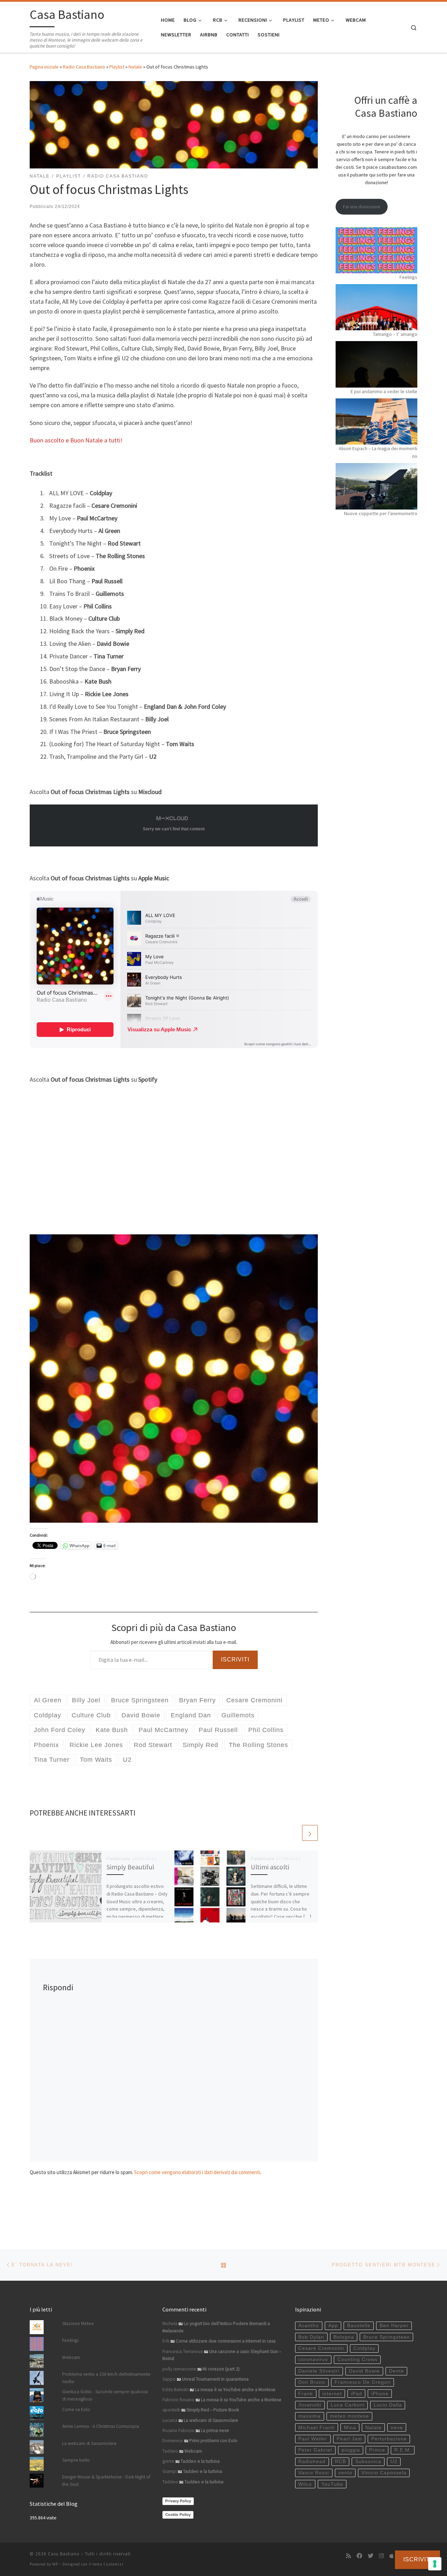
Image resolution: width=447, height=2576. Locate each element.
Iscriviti (235, 1659)
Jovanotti (310, 2405)
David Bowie (364, 2371)
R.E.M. (403, 2450)
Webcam (71, 2357)
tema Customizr (108, 2564)
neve (397, 2428)
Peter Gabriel (315, 2450)
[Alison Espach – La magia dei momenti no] (376, 421)
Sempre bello (76, 2460)
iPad (357, 2394)
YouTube (332, 2484)
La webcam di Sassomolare (89, 2443)
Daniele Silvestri (319, 2371)
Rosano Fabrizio (178, 2430)
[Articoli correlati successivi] (310, 1833)
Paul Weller (313, 2439)
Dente (397, 2371)
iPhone (380, 2394)
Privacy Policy (178, 2501)
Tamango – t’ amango (395, 334)
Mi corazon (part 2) (221, 2369)
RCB (340, 2462)
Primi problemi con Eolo (213, 2441)
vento (345, 2473)
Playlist (117, 67)
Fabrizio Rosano (178, 2400)
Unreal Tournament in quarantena (215, 2379)
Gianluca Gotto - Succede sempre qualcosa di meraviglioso (105, 2395)
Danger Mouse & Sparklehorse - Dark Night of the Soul (106, 2481)
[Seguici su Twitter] (371, 2556)
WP (55, 2564)
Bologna (344, 2337)
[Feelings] (376, 250)
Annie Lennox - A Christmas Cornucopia (101, 2426)
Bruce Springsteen (387, 2337)
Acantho (309, 2326)
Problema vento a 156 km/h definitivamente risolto (106, 2378)
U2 (394, 2462)
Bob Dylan (311, 2337)
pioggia (351, 2450)
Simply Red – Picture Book (213, 2410)
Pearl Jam (349, 2439)
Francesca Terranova (183, 2351)
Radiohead (312, 2462)
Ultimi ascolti (270, 1867)
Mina (350, 2428)
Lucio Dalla (388, 2405)
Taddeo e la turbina (200, 2461)
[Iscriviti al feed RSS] (349, 2556)
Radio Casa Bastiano (84, 67)
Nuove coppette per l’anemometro (381, 513)
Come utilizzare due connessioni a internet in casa (226, 2341)
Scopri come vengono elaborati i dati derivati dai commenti (197, 2172)
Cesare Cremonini (321, 2348)
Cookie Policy (178, 2514)
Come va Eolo (76, 2409)
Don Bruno (312, 2382)
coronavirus (313, 2359)
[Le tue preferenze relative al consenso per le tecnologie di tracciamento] (435, 2564)
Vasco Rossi (314, 2473)
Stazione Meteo (78, 2324)
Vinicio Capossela (384, 2473)
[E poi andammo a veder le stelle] (376, 364)
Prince (377, 2450)
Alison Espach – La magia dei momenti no (378, 452)
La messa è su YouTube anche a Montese (235, 2390)
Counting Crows (357, 2359)
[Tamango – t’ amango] (376, 307)
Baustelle (359, 2326)
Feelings (408, 277)
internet (332, 2394)
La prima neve (215, 2430)
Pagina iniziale (44, 67)
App (333, 2326)
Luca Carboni (348, 2405)
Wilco (305, 2484)
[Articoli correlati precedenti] (293, 1833)
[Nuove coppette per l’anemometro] (376, 486)
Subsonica (368, 2462)
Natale (135, 67)
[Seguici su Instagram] (381, 2556)
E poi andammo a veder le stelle (384, 391)
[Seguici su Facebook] (359, 2556)
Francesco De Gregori (363, 2382)
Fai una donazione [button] (362, 207)
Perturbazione (389, 2439)
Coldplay (364, 2348)
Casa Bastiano (64, 2554)
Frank (306, 2394)
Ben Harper (394, 2326)
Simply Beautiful (130, 1867)
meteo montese (350, 2416)
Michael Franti (316, 2428)
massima (309, 2416)
